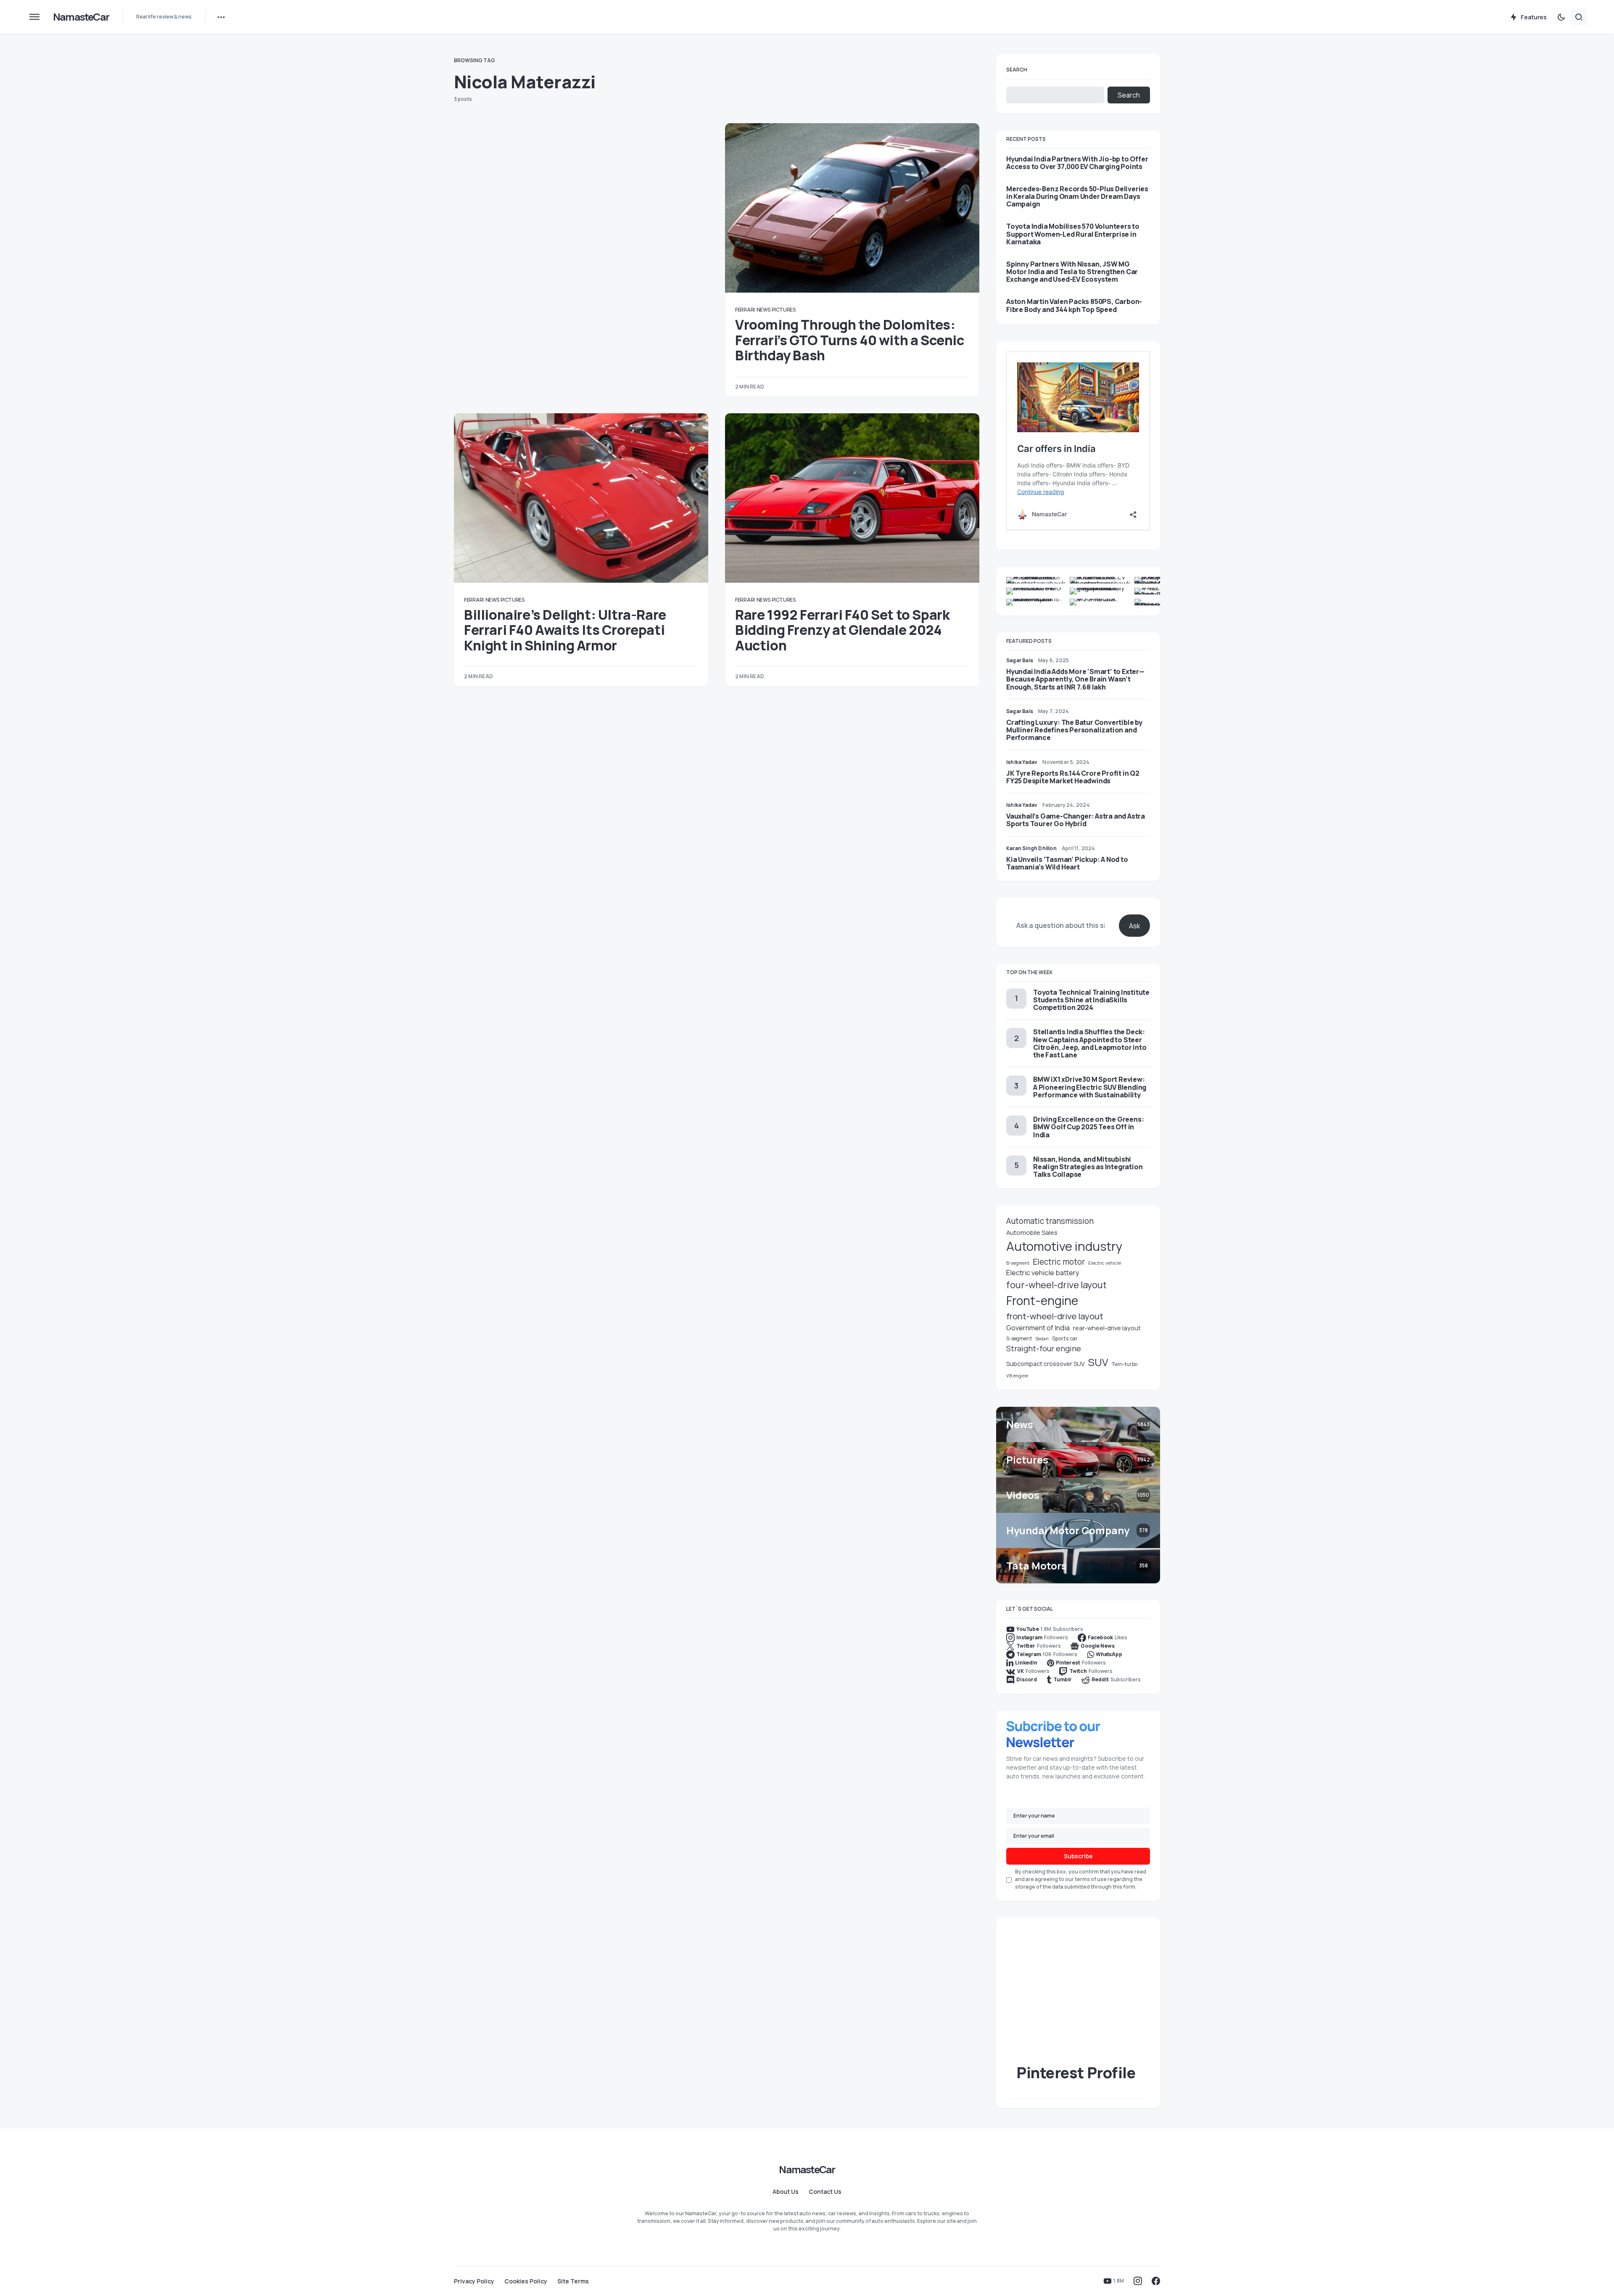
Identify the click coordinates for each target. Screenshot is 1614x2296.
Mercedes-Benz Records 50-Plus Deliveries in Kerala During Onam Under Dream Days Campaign (1077, 197)
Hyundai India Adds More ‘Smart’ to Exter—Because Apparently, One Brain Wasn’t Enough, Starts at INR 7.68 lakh (1075, 679)
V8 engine (1017, 1375)
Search (1017, 70)
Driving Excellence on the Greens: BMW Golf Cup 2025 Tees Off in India (1088, 1127)
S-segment (1019, 1338)
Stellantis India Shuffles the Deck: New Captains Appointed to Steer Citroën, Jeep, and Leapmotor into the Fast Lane (1090, 1043)
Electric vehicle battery (1043, 1272)
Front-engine (1042, 1301)
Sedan (1042, 1339)
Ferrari (745, 310)
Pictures (784, 310)
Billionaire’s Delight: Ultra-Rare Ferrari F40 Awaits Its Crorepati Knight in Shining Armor (565, 630)
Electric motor (1059, 1262)
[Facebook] (1156, 2281)
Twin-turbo (1125, 1364)
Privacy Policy (474, 2281)
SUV (1098, 1362)
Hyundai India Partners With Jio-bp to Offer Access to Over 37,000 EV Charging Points (1077, 163)
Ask (1135, 926)
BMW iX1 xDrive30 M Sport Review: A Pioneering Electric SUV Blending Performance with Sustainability (1090, 1087)
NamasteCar (81, 17)
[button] (34, 17)
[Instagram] (1138, 2281)
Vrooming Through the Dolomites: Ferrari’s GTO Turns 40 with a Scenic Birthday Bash (850, 340)
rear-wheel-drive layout (1107, 1328)
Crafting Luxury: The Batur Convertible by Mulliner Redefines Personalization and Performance (1074, 730)
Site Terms (573, 2281)
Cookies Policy (526, 2281)
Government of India (1038, 1328)
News (763, 310)
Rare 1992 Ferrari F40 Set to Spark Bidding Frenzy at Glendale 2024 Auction (842, 630)
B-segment (1018, 1263)
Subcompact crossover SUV (1046, 1364)
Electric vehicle (1105, 1263)
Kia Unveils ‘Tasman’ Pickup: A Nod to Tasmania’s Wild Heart (1067, 863)
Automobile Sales (1032, 1232)
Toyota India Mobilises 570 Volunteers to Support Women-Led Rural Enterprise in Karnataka (1073, 234)
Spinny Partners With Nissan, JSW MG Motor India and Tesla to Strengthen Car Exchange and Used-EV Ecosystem (1072, 272)
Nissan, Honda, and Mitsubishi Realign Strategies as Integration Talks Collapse (1088, 1167)
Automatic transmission (1050, 1221)
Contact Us (825, 2192)
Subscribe (1078, 1856)
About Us (786, 2192)
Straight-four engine (1044, 1348)
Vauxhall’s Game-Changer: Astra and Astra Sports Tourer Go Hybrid (1076, 820)
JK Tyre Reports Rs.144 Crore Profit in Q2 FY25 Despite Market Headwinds (1073, 777)
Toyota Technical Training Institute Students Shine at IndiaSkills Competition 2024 (1091, 1000)
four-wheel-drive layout (1056, 1285)
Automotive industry (1064, 1246)
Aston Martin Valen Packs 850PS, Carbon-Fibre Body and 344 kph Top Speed (1074, 305)
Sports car (1065, 1338)
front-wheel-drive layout (1055, 1316)
